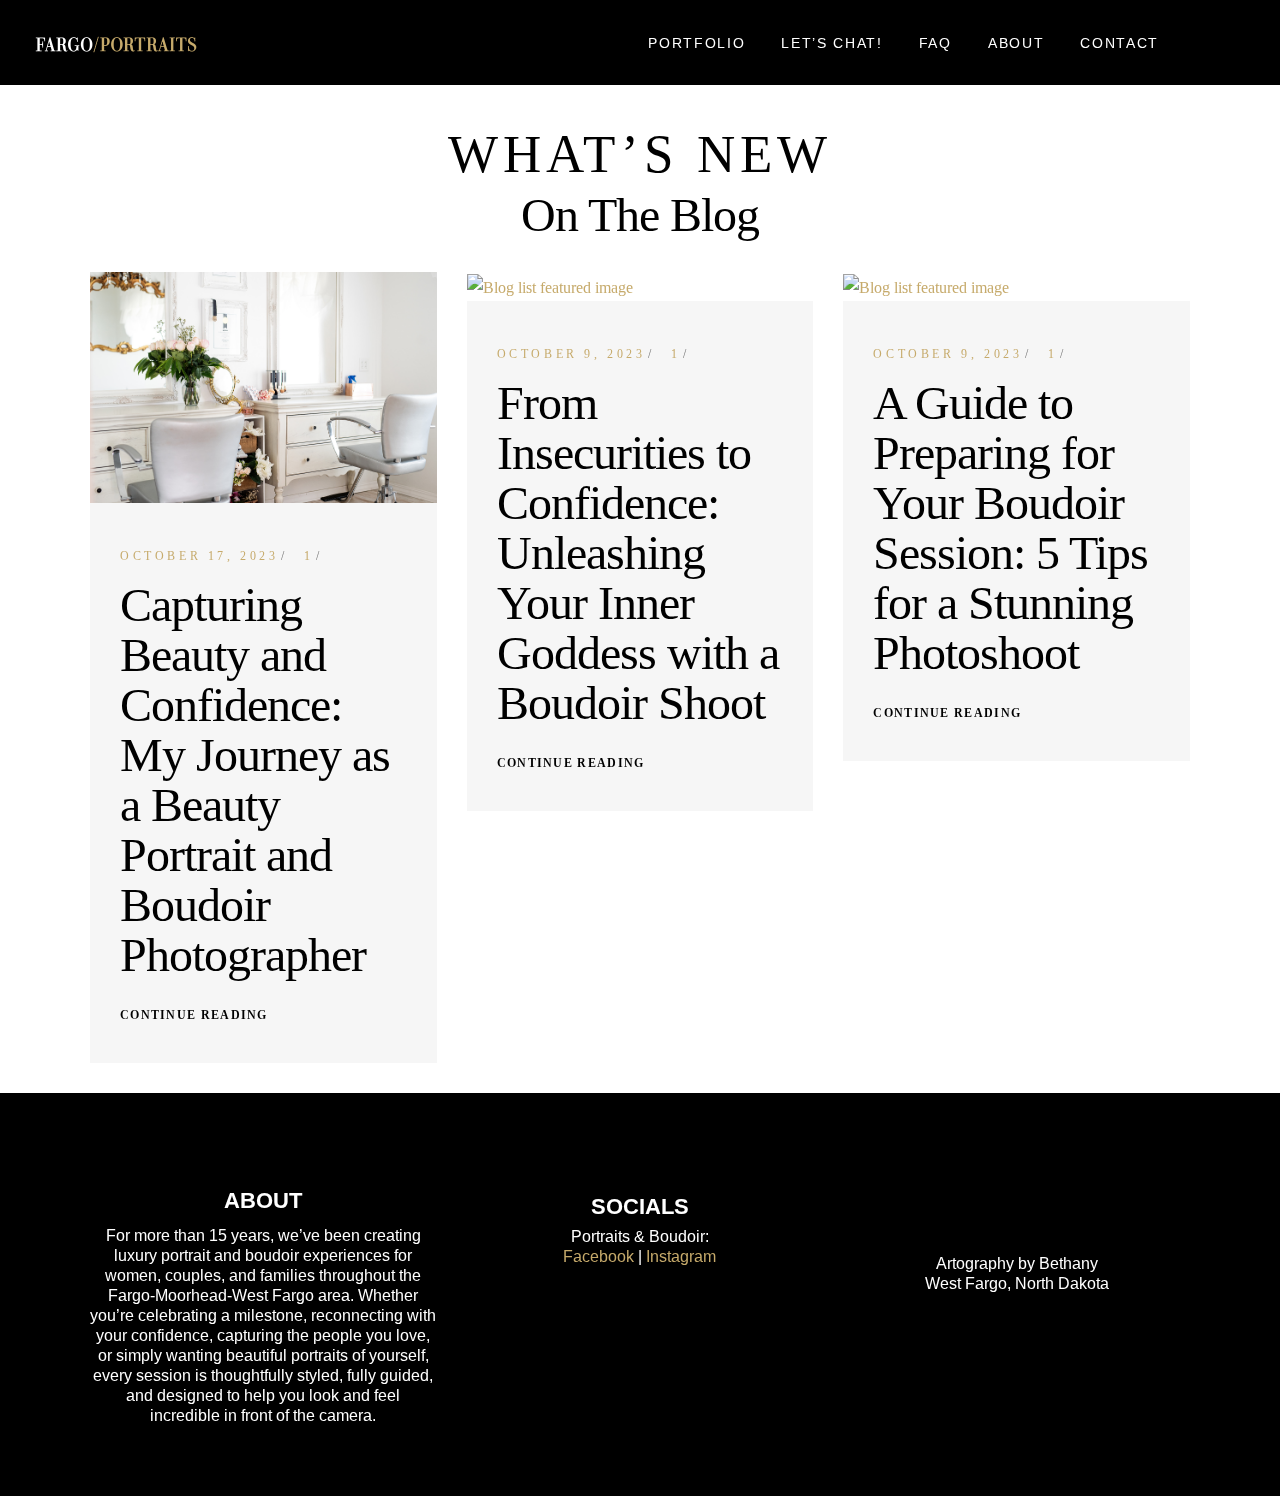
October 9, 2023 (571, 354)
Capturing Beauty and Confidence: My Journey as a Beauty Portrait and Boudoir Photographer (255, 779)
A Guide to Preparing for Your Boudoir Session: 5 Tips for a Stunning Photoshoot (1010, 527)
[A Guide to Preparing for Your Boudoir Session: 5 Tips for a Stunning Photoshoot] (1016, 287)
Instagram (681, 1256)
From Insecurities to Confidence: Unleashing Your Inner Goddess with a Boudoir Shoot (638, 552)
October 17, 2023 (199, 556)
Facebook (598, 1256)
